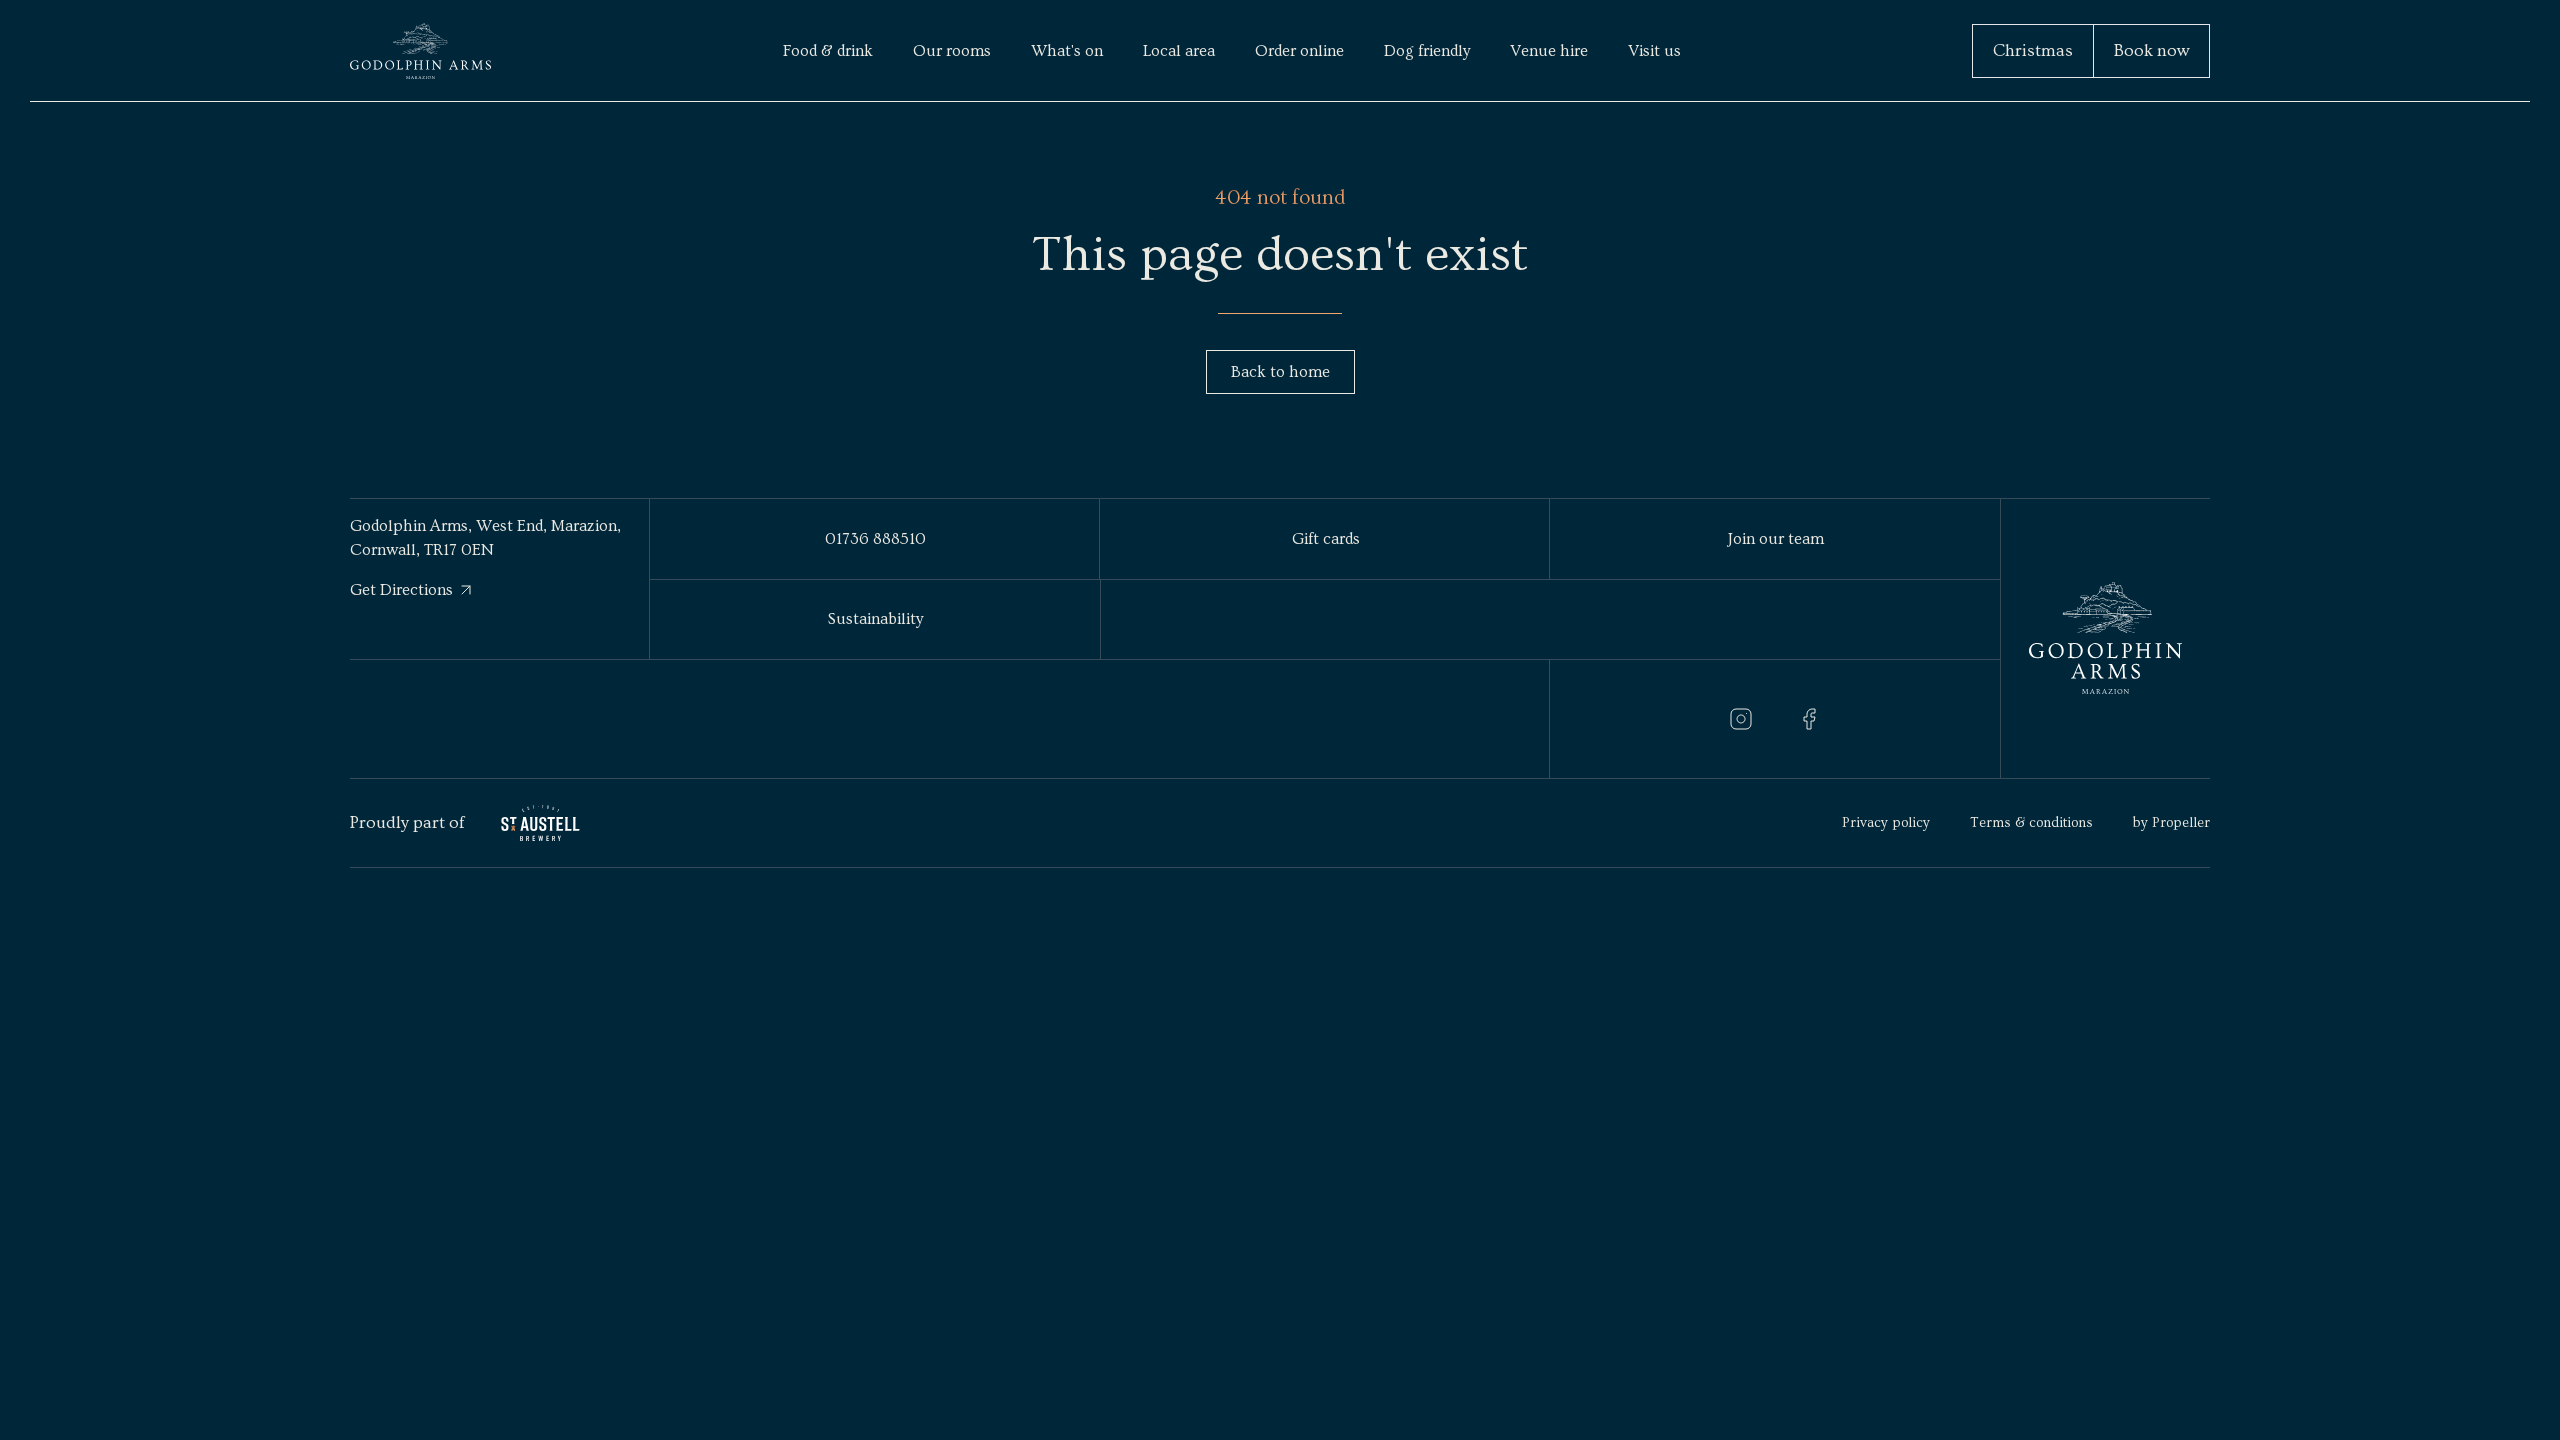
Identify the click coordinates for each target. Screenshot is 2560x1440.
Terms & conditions (2031, 823)
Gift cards (1326, 539)
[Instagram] (1741, 719)
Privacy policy (1886, 823)
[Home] (420, 51)
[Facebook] (1809, 719)
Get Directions (401, 590)
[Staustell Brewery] (540, 823)
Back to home (1280, 372)
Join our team (1776, 539)
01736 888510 (875, 539)
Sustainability (875, 619)
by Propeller (2171, 823)
